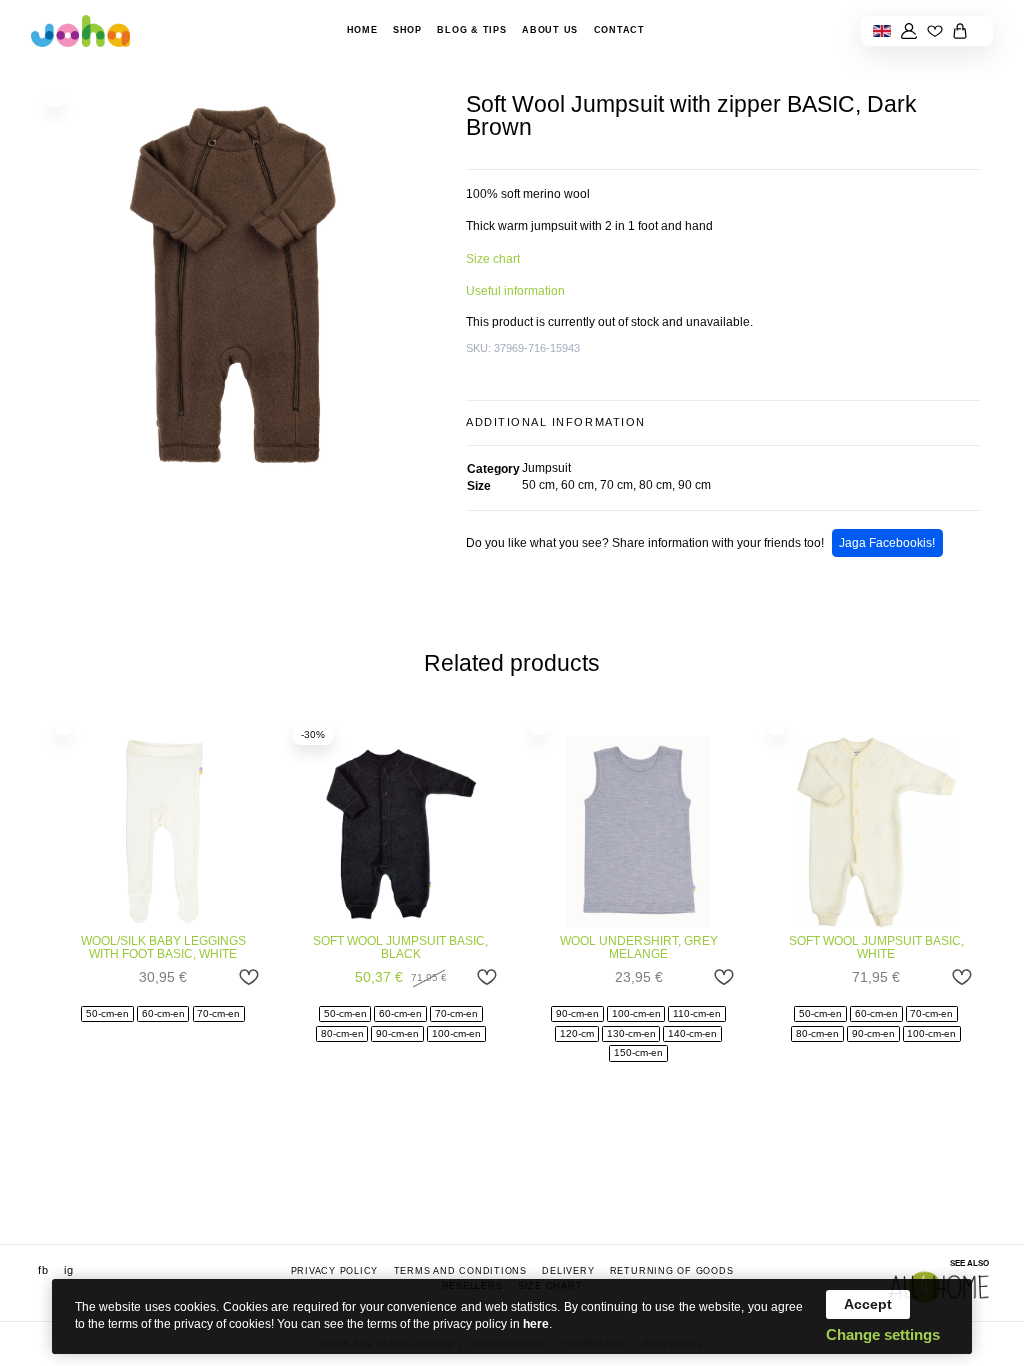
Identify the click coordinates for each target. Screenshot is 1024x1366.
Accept (868, 1304)
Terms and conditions (460, 1270)
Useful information (515, 291)
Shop (407, 30)
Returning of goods (672, 1270)
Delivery (568, 1270)
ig (69, 1269)
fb (43, 1269)
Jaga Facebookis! (887, 543)
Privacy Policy (335, 1270)
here (536, 1324)
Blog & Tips (471, 30)
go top (989, 1224)
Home (362, 30)
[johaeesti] (81, 30)
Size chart (493, 259)
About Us (550, 30)
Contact (619, 30)
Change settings (883, 1334)
